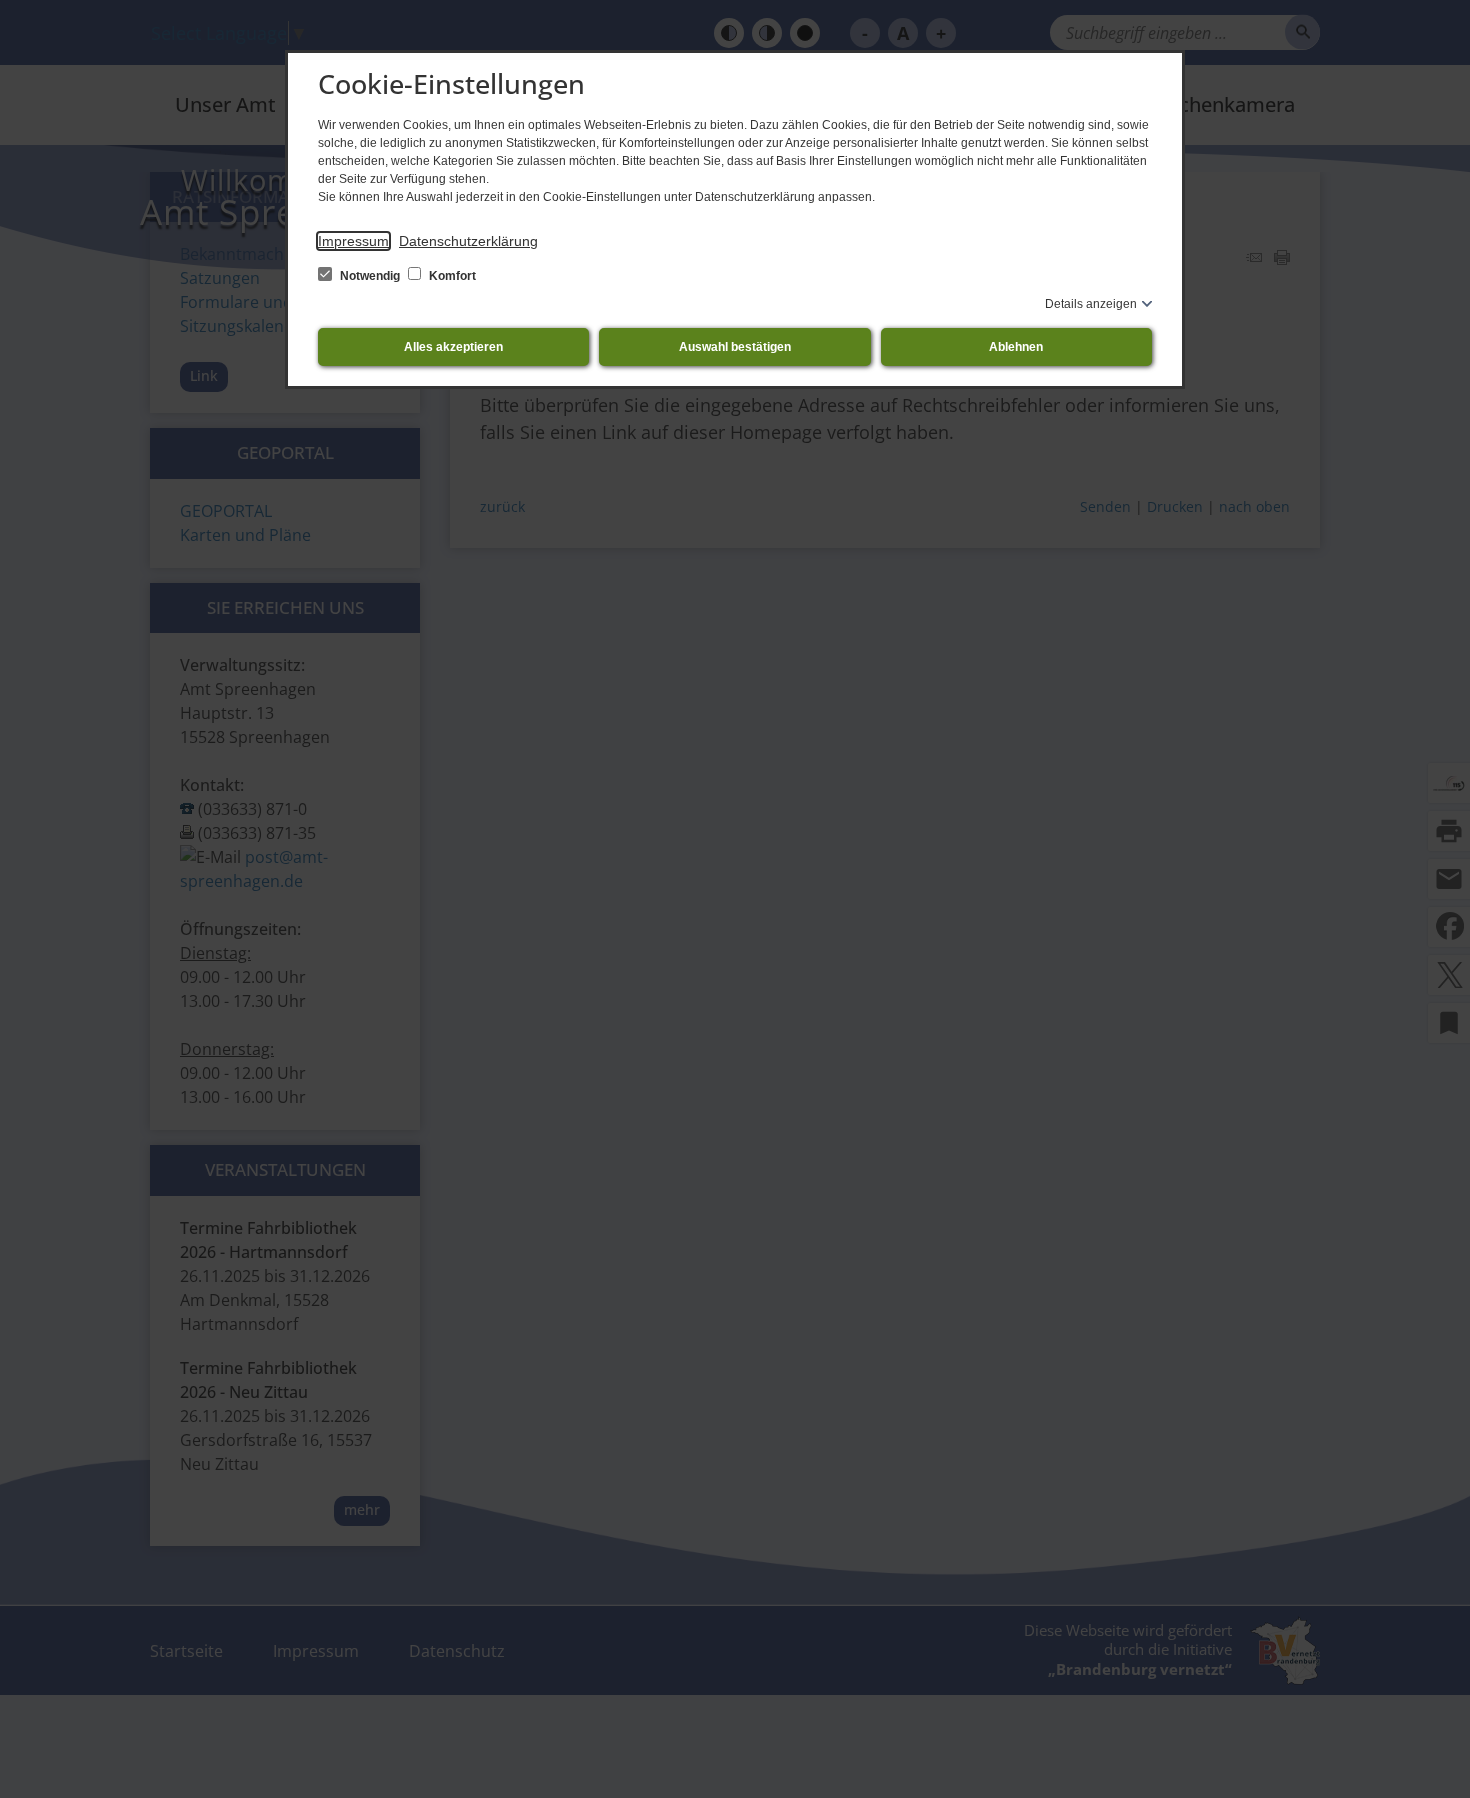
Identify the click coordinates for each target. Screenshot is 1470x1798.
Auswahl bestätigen (735, 347)
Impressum (353, 241)
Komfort (451, 276)
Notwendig (370, 276)
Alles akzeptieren (453, 347)
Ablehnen (1016, 347)
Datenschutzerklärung (468, 241)
